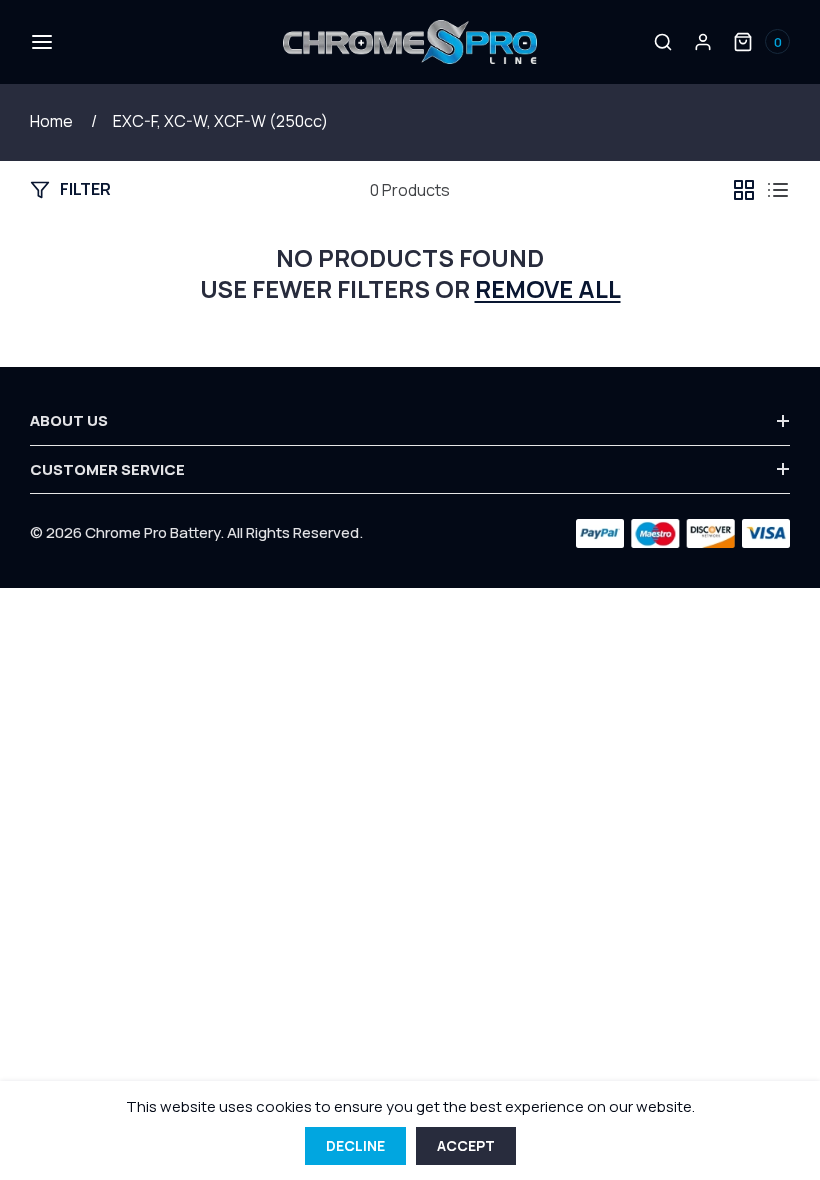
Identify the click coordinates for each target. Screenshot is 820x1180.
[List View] (778, 190)
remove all (548, 288)
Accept (466, 1145)
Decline (355, 1145)
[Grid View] (744, 190)
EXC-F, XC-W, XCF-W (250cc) (220, 121)
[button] (40, 42)
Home (51, 121)
